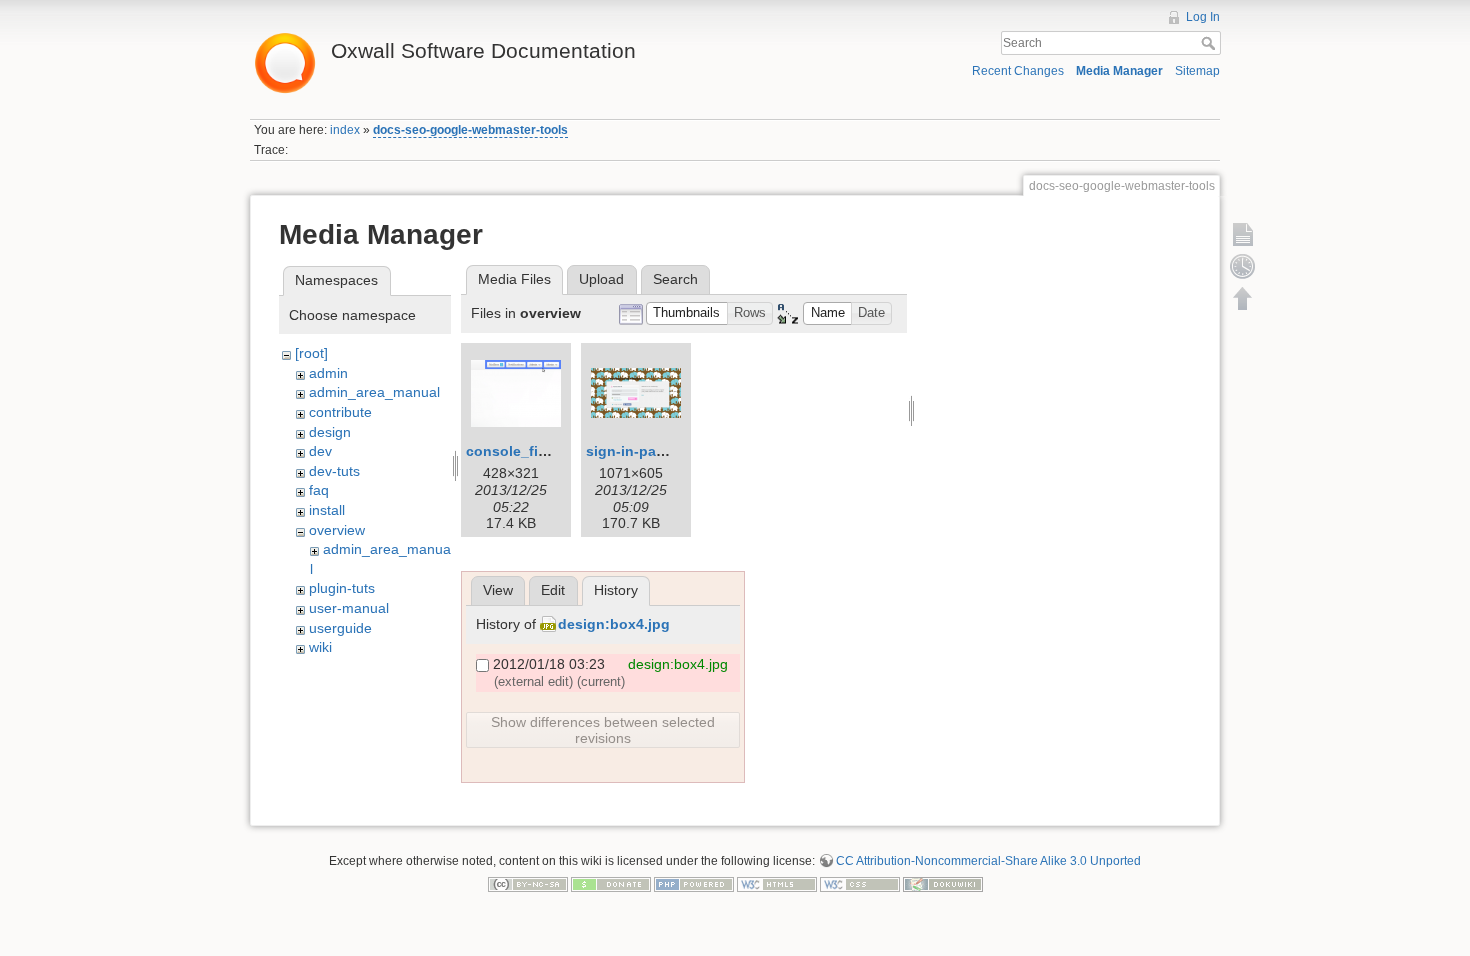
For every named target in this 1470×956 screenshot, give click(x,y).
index (345, 130)
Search (1210, 43)
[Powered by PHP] (694, 884)
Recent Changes (1018, 71)
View (498, 590)
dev (320, 451)
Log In (1203, 17)
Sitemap (1197, 71)
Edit (553, 590)
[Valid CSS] (860, 884)
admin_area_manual (374, 392)
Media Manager (1119, 71)
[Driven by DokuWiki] (943, 884)
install (327, 510)
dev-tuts (334, 471)
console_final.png (528, 451)
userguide (340, 628)
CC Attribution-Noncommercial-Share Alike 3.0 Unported (988, 861)
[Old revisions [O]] (1243, 266)
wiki (320, 647)
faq (319, 490)
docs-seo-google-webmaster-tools (470, 130)
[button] (687, 313)
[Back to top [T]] (1243, 298)
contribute (340, 412)
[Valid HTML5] (777, 884)
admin (328, 373)
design (330, 432)
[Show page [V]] (1243, 234)
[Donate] (611, 884)
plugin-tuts (342, 588)
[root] (311, 353)
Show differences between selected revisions (603, 730)
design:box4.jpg (614, 624)
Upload (601, 279)
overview (337, 530)
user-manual (349, 608)
